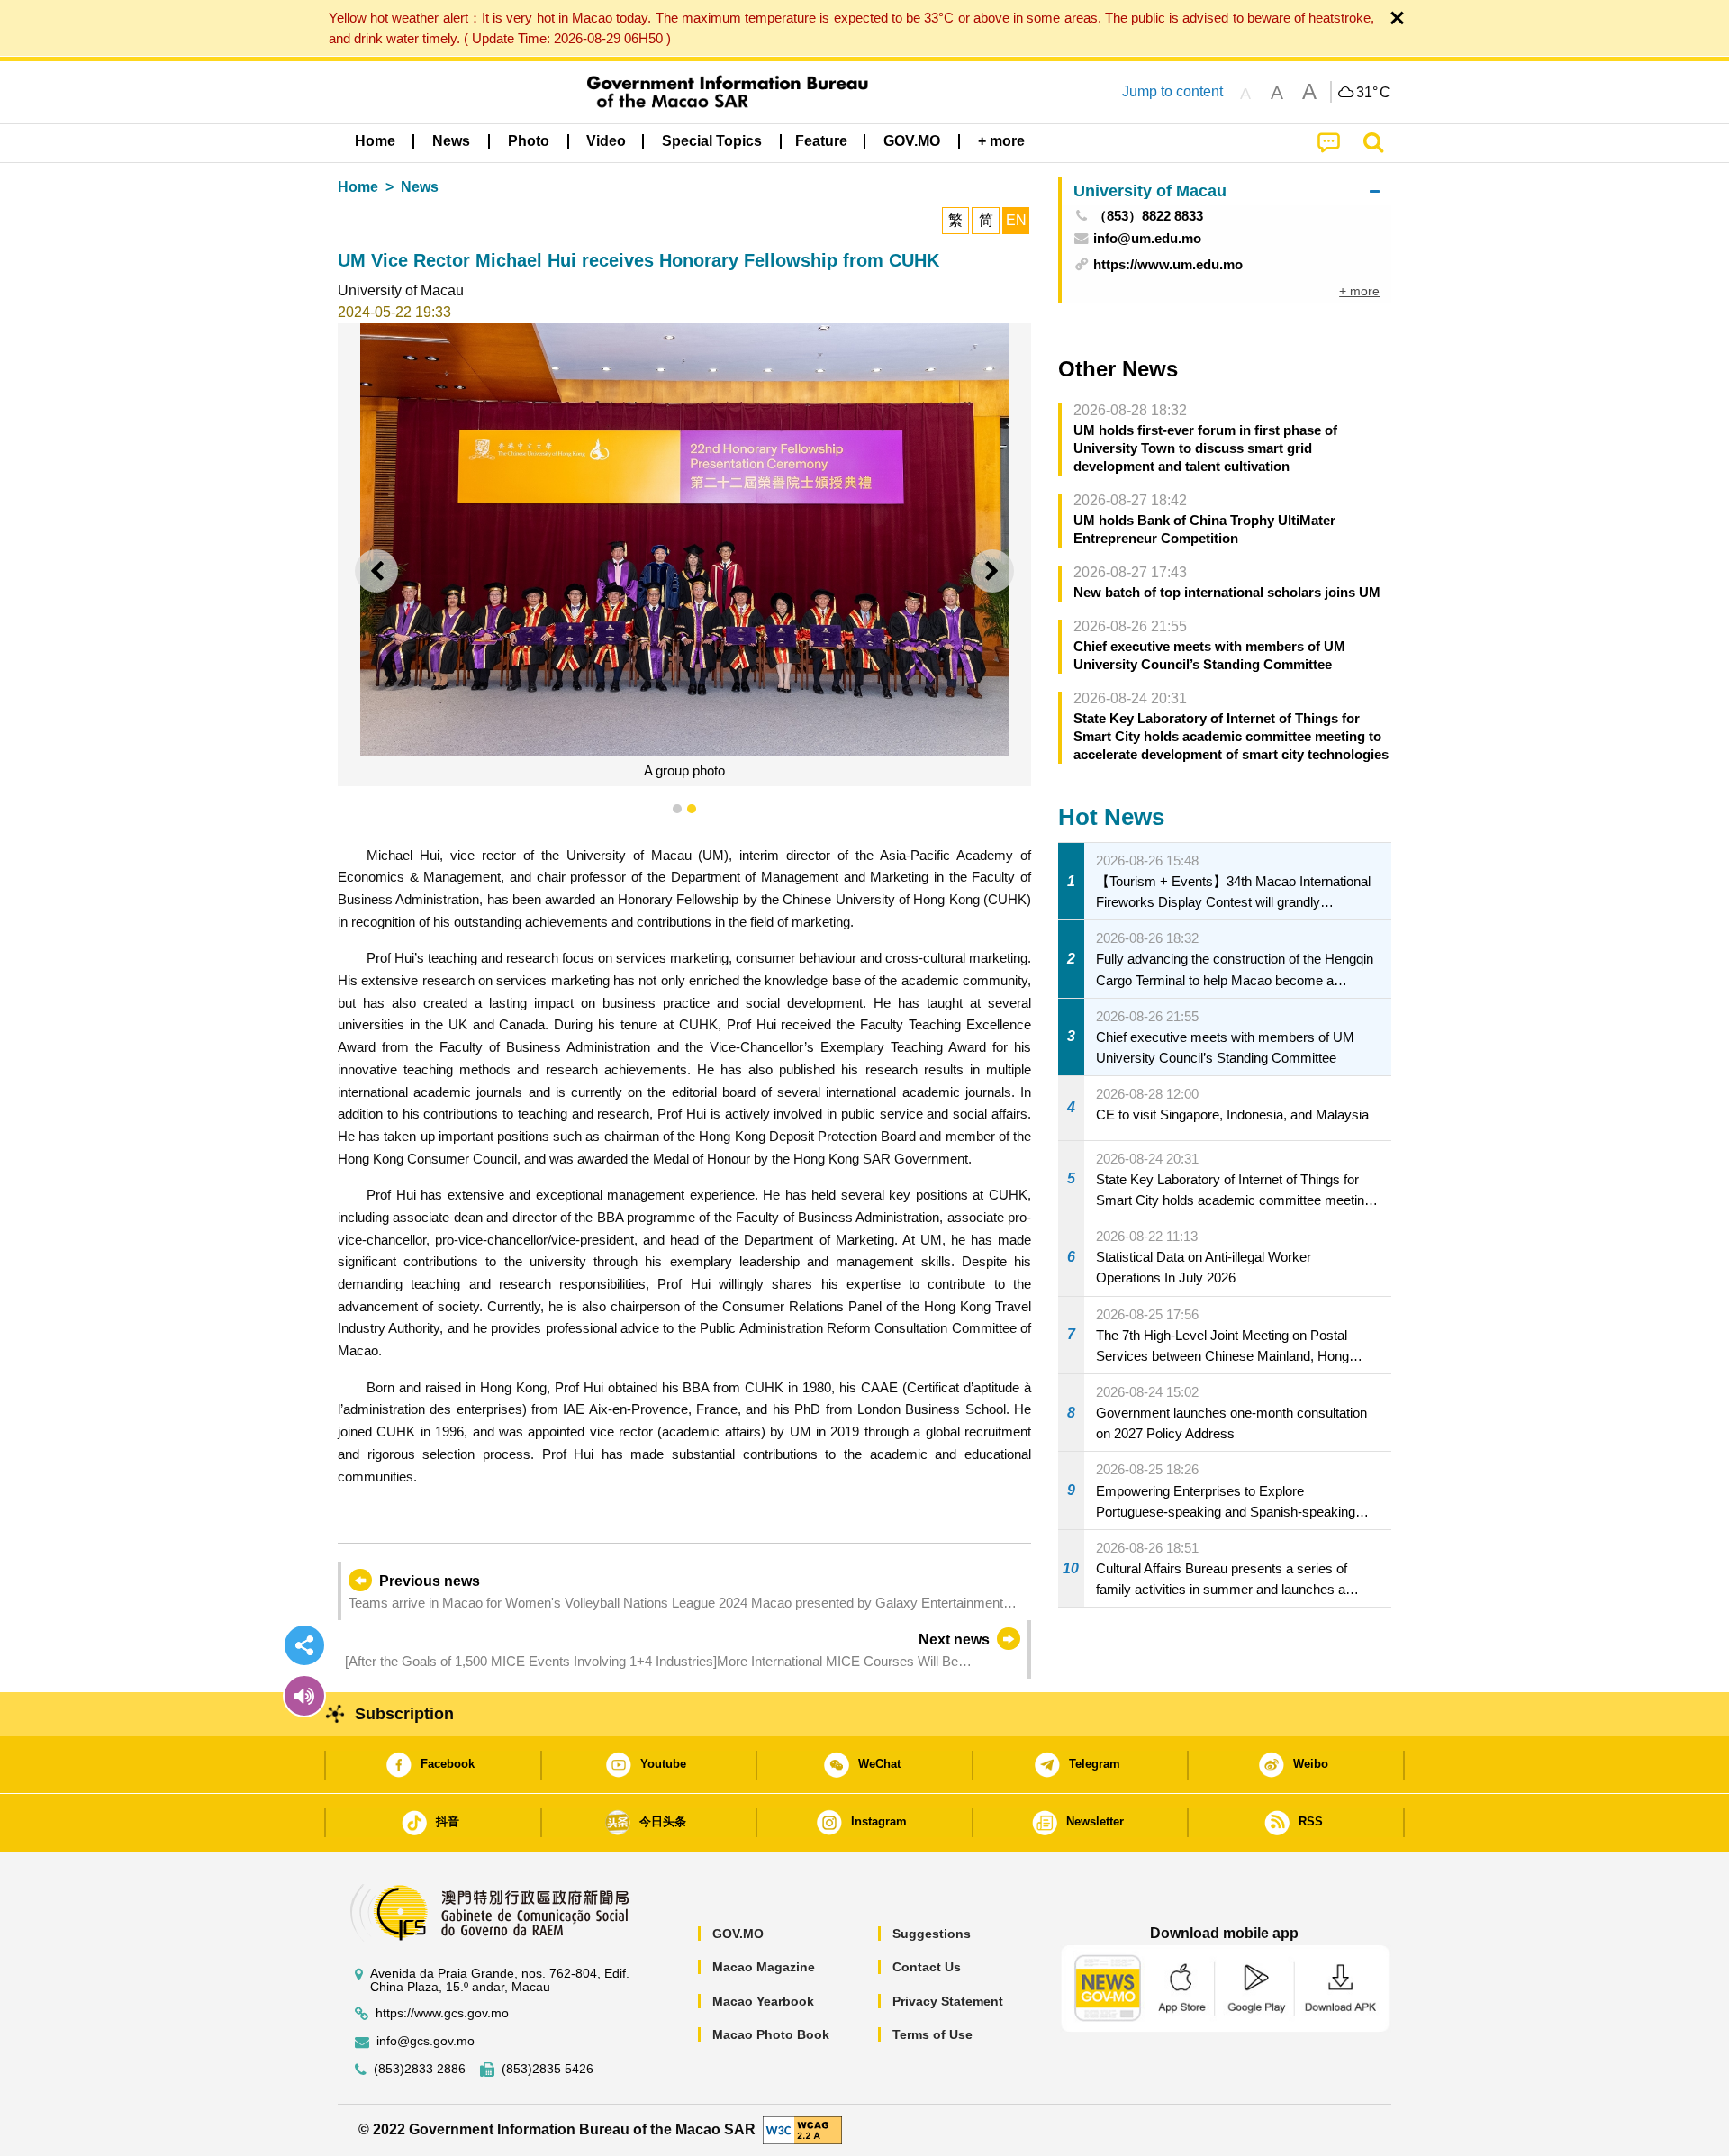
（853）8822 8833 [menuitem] (1148, 216)
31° (1373, 93)
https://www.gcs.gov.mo (442, 2013)
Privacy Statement (948, 2001)
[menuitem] (451, 141)
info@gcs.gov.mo (425, 2041)
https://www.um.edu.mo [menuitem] (1168, 264)
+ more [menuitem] (1359, 291)
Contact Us (927, 1967)
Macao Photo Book (771, 2034)
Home (358, 187)
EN (1016, 220)
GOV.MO (738, 1934)
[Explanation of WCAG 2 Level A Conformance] (802, 2129)
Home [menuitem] (375, 141)
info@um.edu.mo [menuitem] (1147, 238)
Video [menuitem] (606, 141)
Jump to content (1172, 91)
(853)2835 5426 (548, 2069)
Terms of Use (932, 2034)
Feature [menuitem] (821, 141)
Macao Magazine (764, 1967)
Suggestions (932, 1934)
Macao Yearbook (763, 2001)
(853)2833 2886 (420, 2069)
